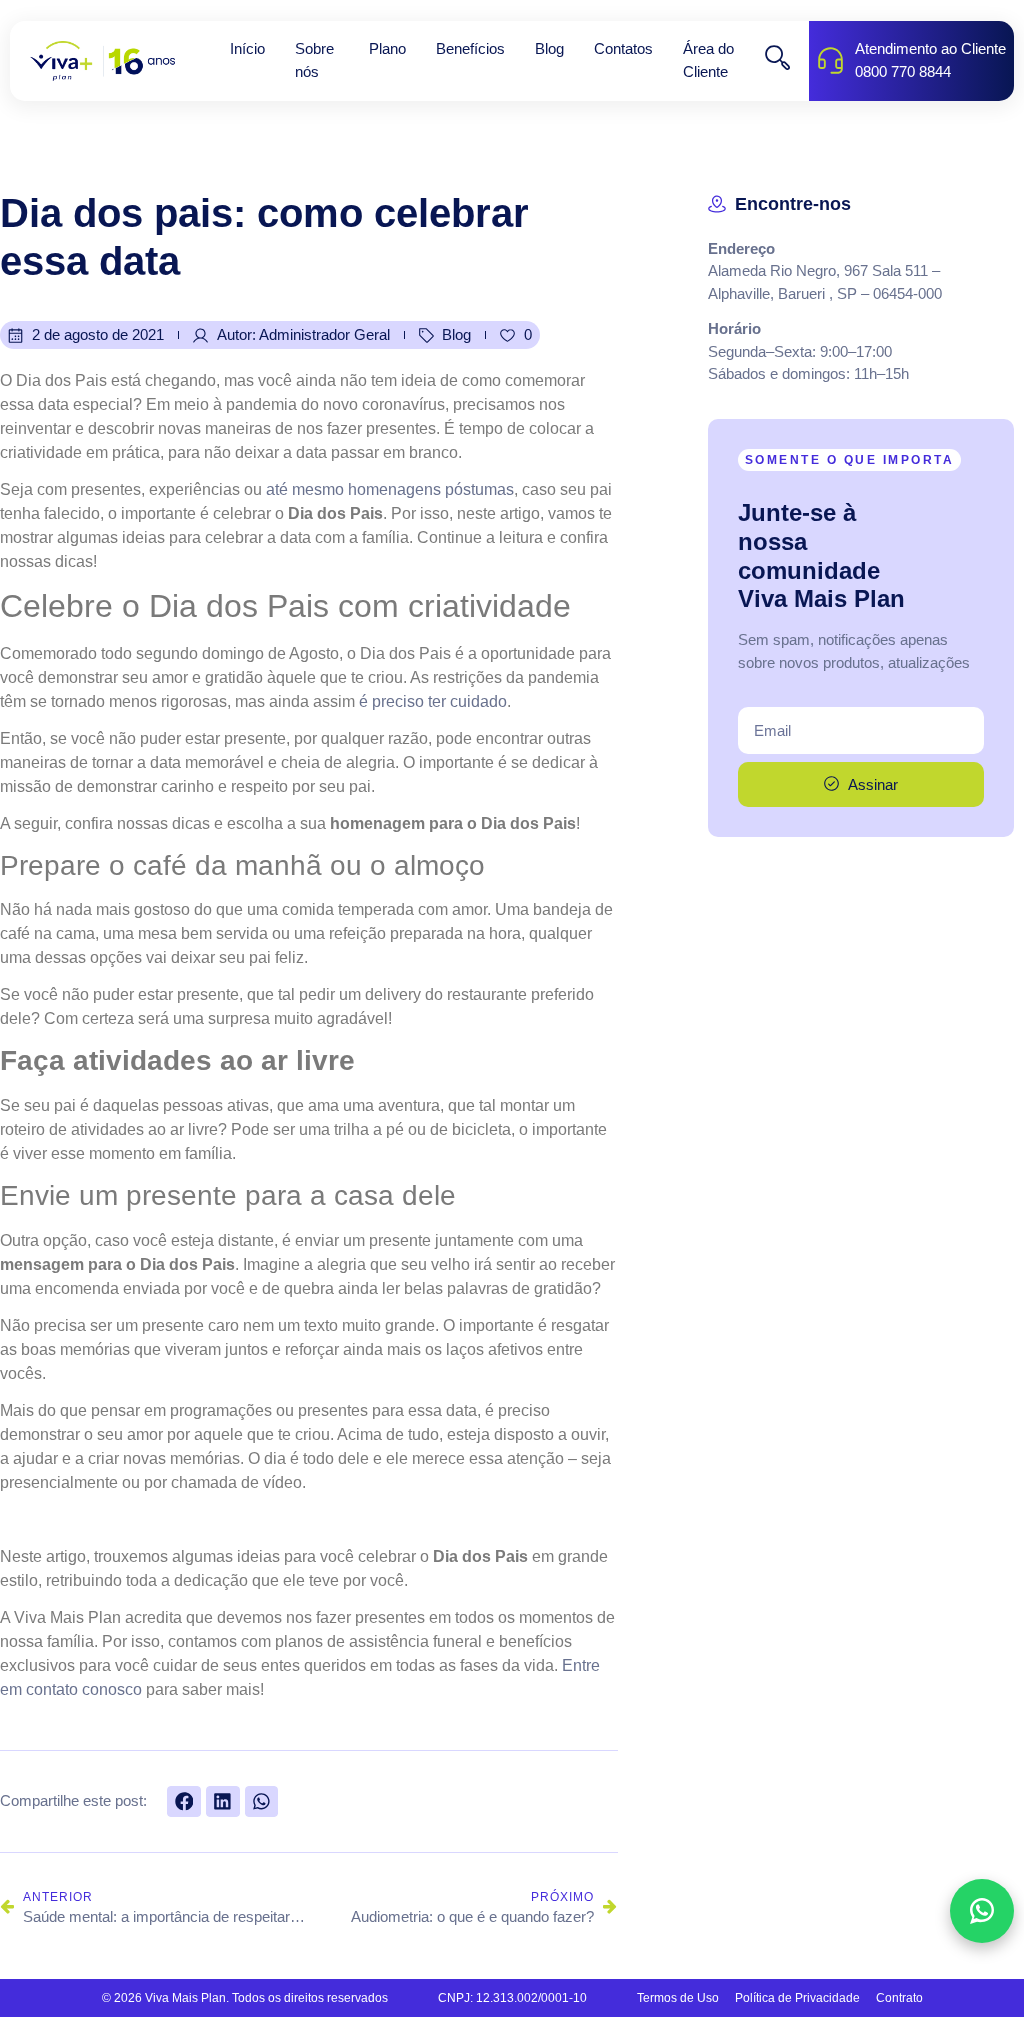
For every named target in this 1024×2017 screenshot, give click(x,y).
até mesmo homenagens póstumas (390, 489)
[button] (184, 1802)
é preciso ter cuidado (433, 701)
